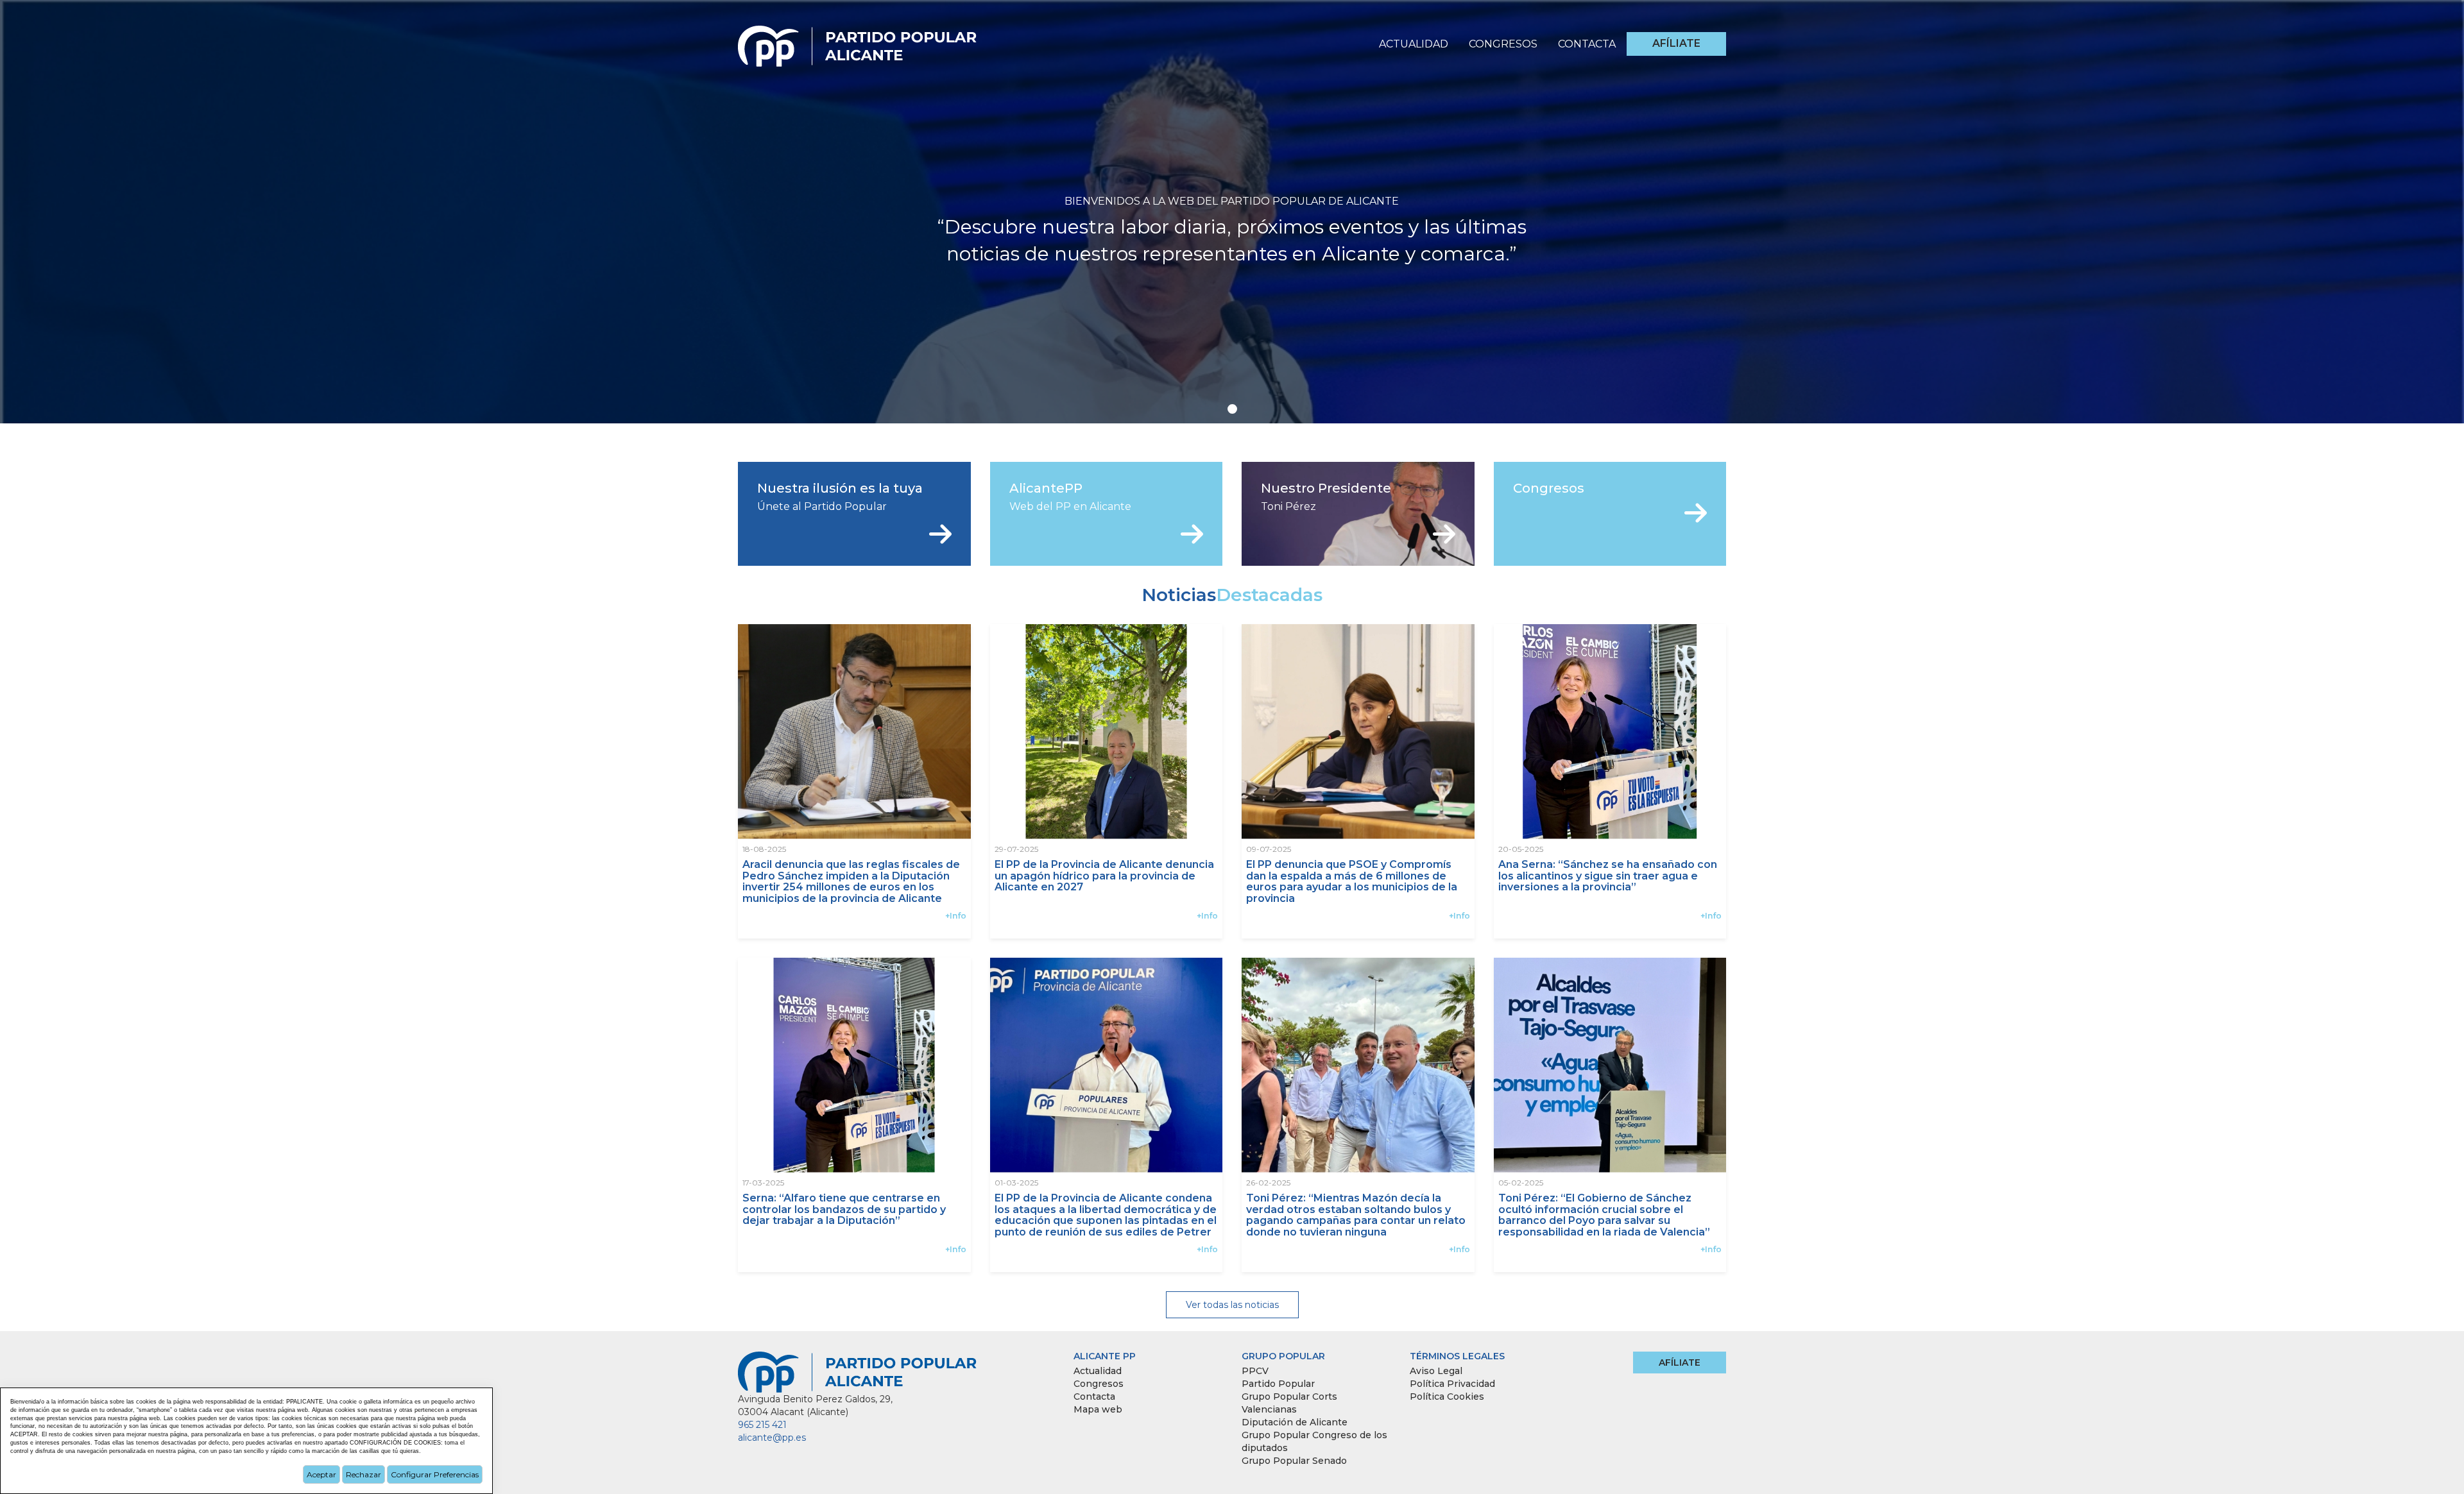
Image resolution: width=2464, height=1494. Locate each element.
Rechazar (364, 1474)
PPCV (1255, 1371)
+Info (956, 916)
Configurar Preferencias (435, 1474)
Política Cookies (1447, 1396)
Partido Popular (1278, 1384)
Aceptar (321, 1474)
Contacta (1587, 44)
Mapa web (1098, 1409)
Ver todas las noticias (1232, 1305)
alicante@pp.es (772, 1438)
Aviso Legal (1436, 1371)
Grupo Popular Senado (1294, 1461)
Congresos (1503, 44)
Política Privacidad (1452, 1384)
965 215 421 (762, 1425)
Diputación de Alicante (1295, 1422)
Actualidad (1414, 44)
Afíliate (1676, 43)
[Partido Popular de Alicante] (858, 42)
